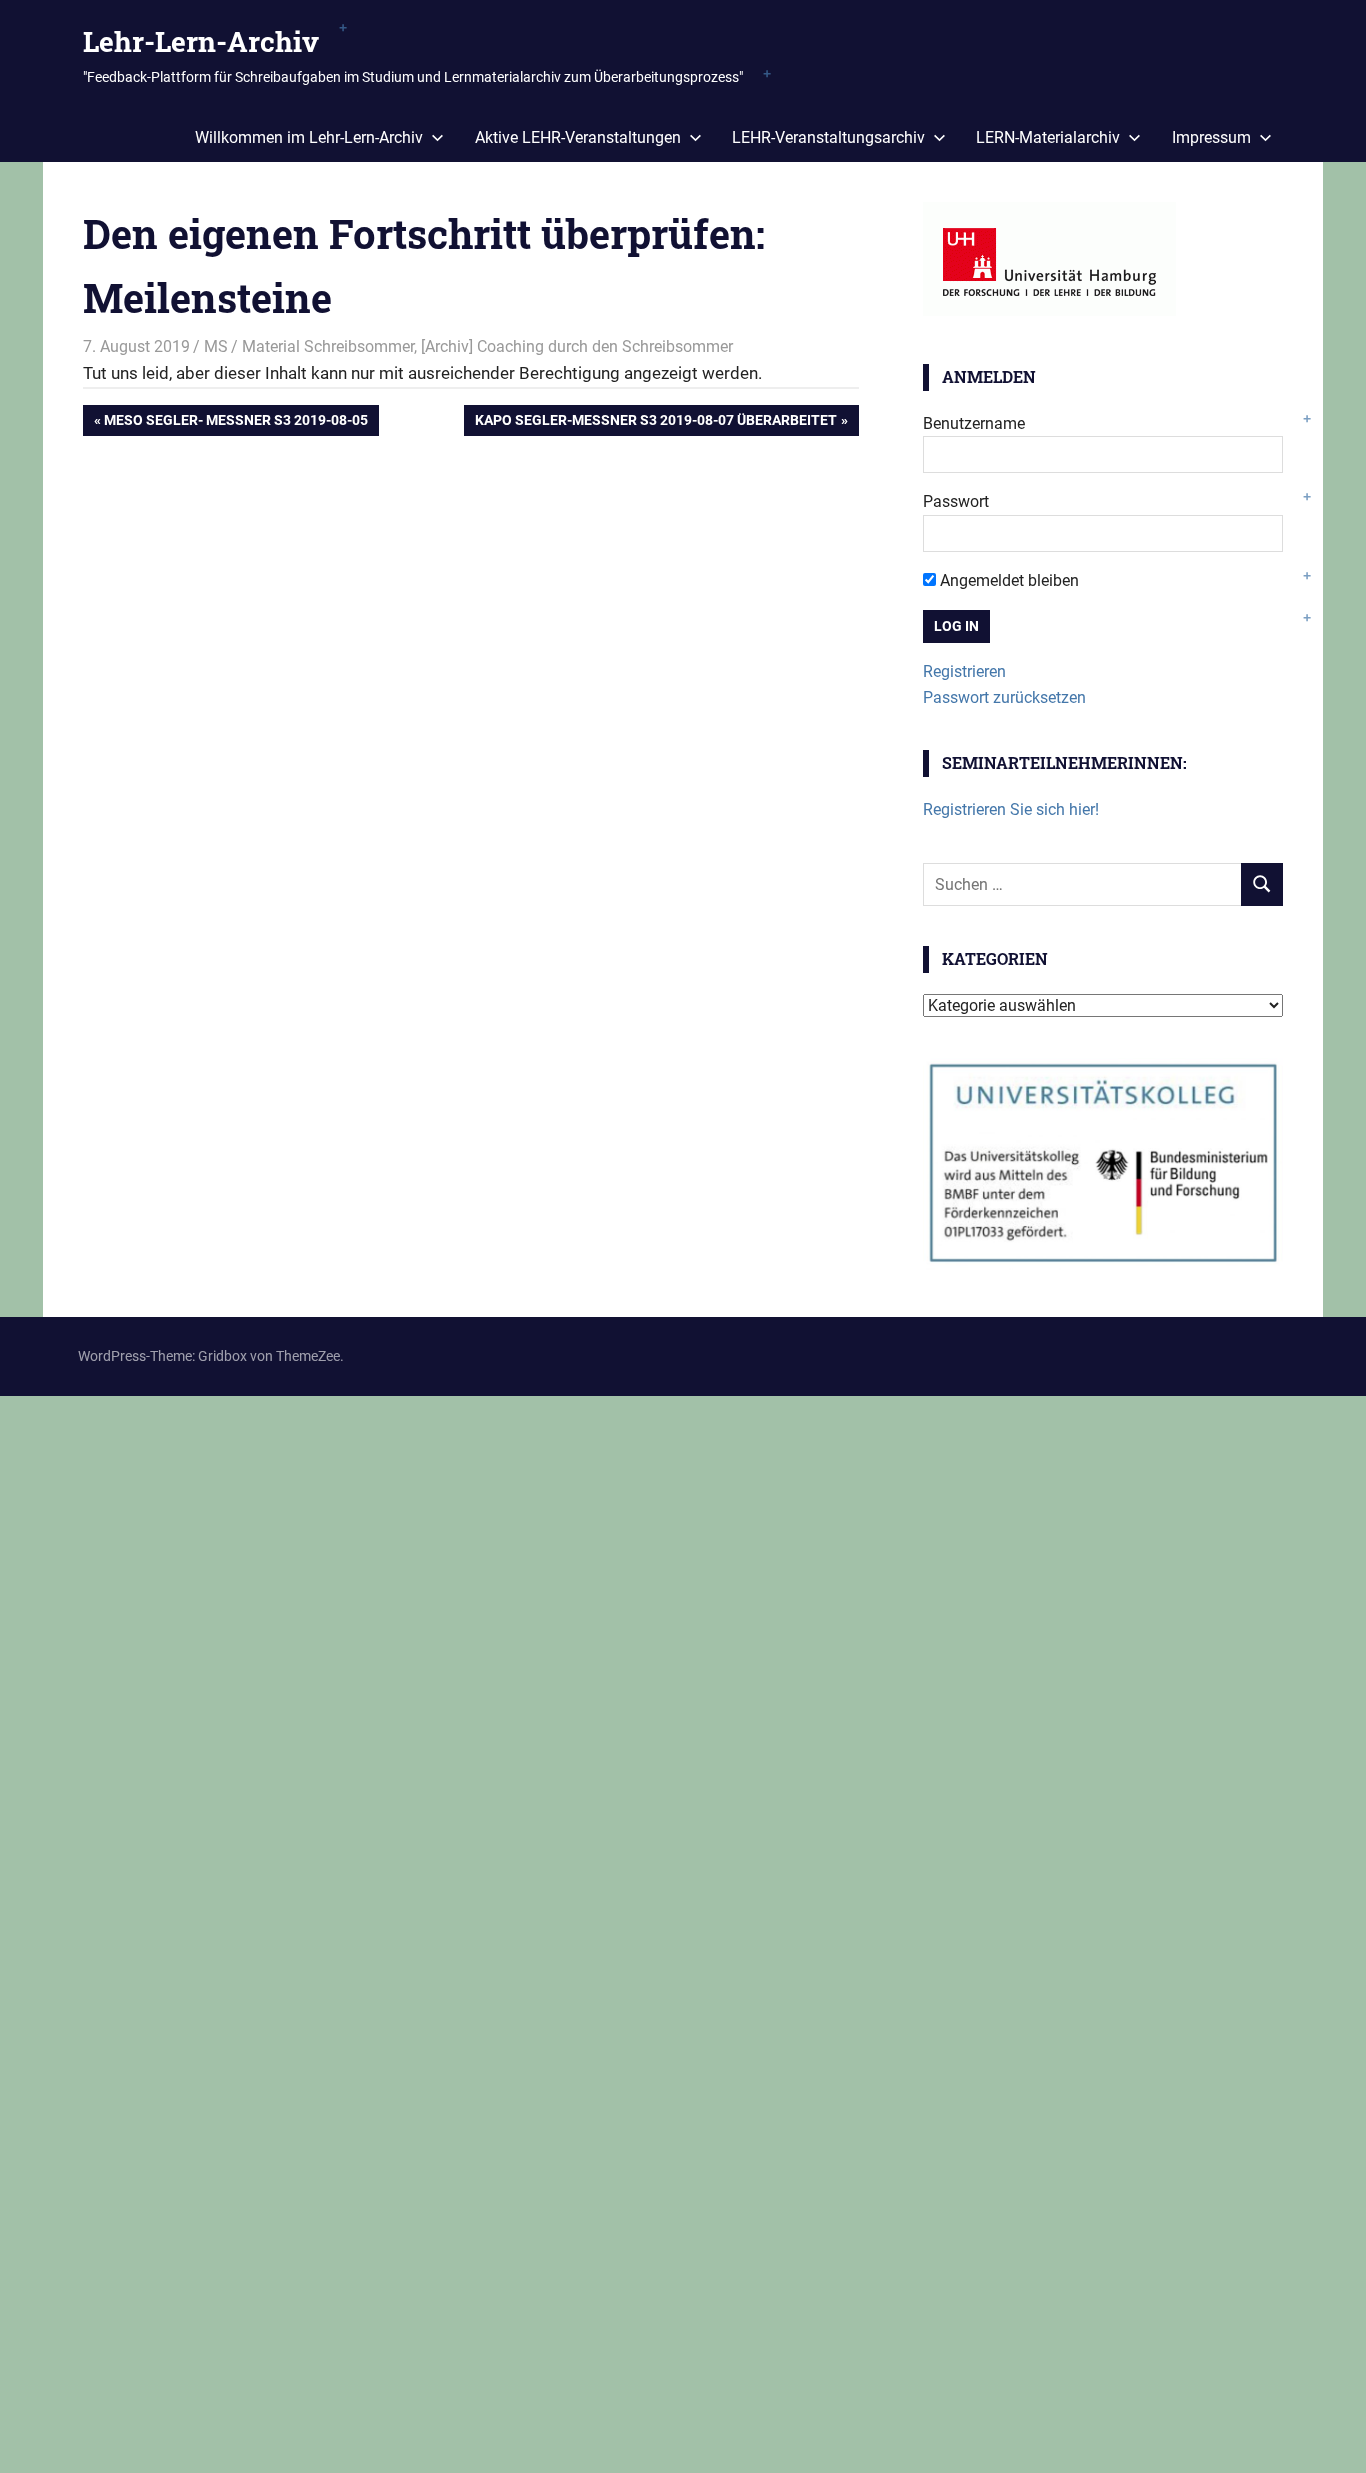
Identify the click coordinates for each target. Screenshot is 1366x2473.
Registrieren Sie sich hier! (1011, 809)
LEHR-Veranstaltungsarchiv (828, 137)
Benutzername (974, 423)
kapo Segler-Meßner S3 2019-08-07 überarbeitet (655, 423)
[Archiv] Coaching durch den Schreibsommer (577, 346)
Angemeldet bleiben (1007, 580)
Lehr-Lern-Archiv (201, 41)
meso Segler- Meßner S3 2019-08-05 (235, 423)
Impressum (1211, 137)
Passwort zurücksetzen (1004, 697)
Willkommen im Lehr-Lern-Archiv (309, 137)
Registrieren (964, 671)
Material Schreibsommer (328, 346)
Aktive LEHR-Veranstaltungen (578, 137)
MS (216, 346)
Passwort (956, 501)
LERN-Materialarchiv (1048, 137)
